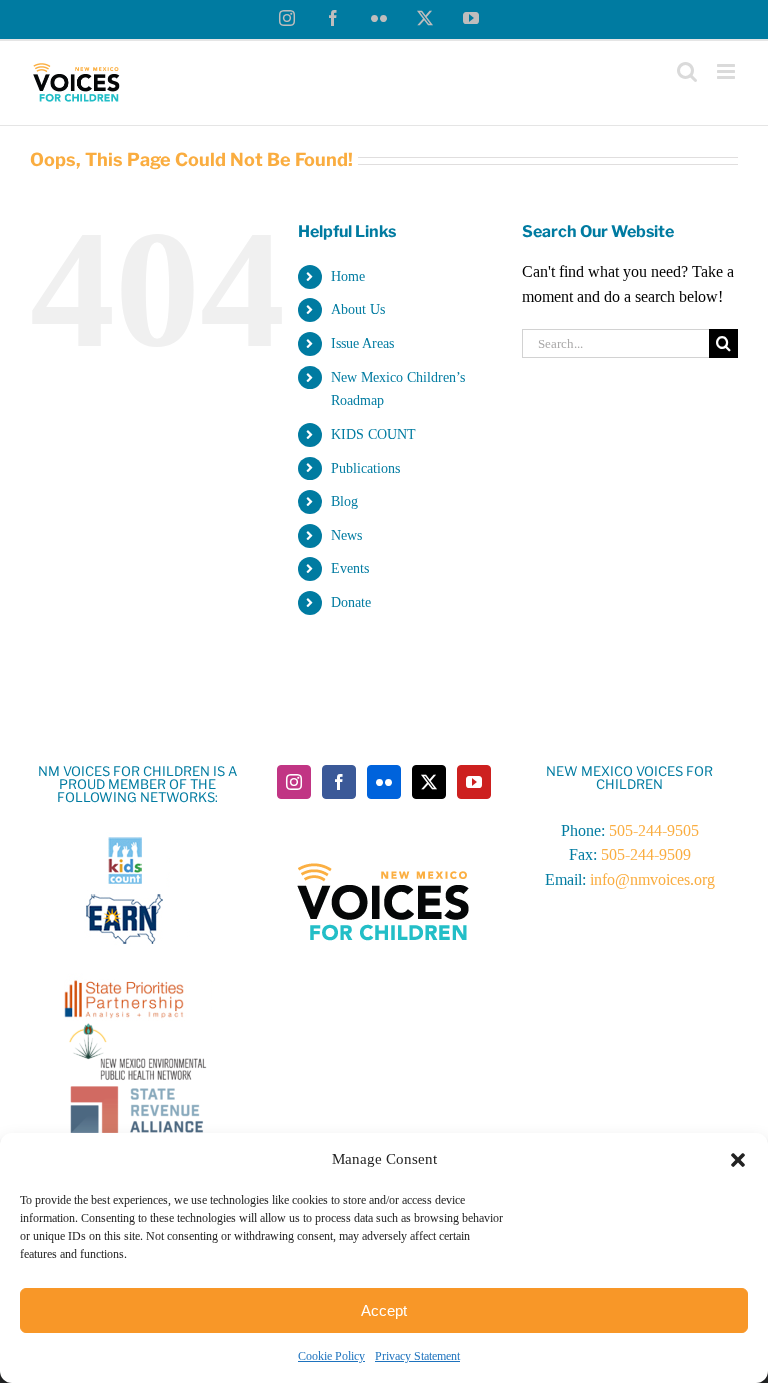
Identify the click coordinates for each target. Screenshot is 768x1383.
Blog (344, 501)
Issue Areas (362, 343)
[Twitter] (429, 782)
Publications (365, 468)
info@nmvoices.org (652, 879)
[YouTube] (474, 782)
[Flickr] (384, 782)
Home (348, 276)
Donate (351, 602)
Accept (384, 1310)
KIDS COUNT (373, 434)
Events (350, 568)
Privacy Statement (417, 1356)
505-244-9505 (654, 830)
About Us (358, 309)
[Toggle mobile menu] (727, 71)
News (346, 535)
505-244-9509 (646, 854)
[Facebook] (339, 782)
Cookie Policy (331, 1356)
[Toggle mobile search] (687, 71)
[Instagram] (294, 782)
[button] (738, 1160)
